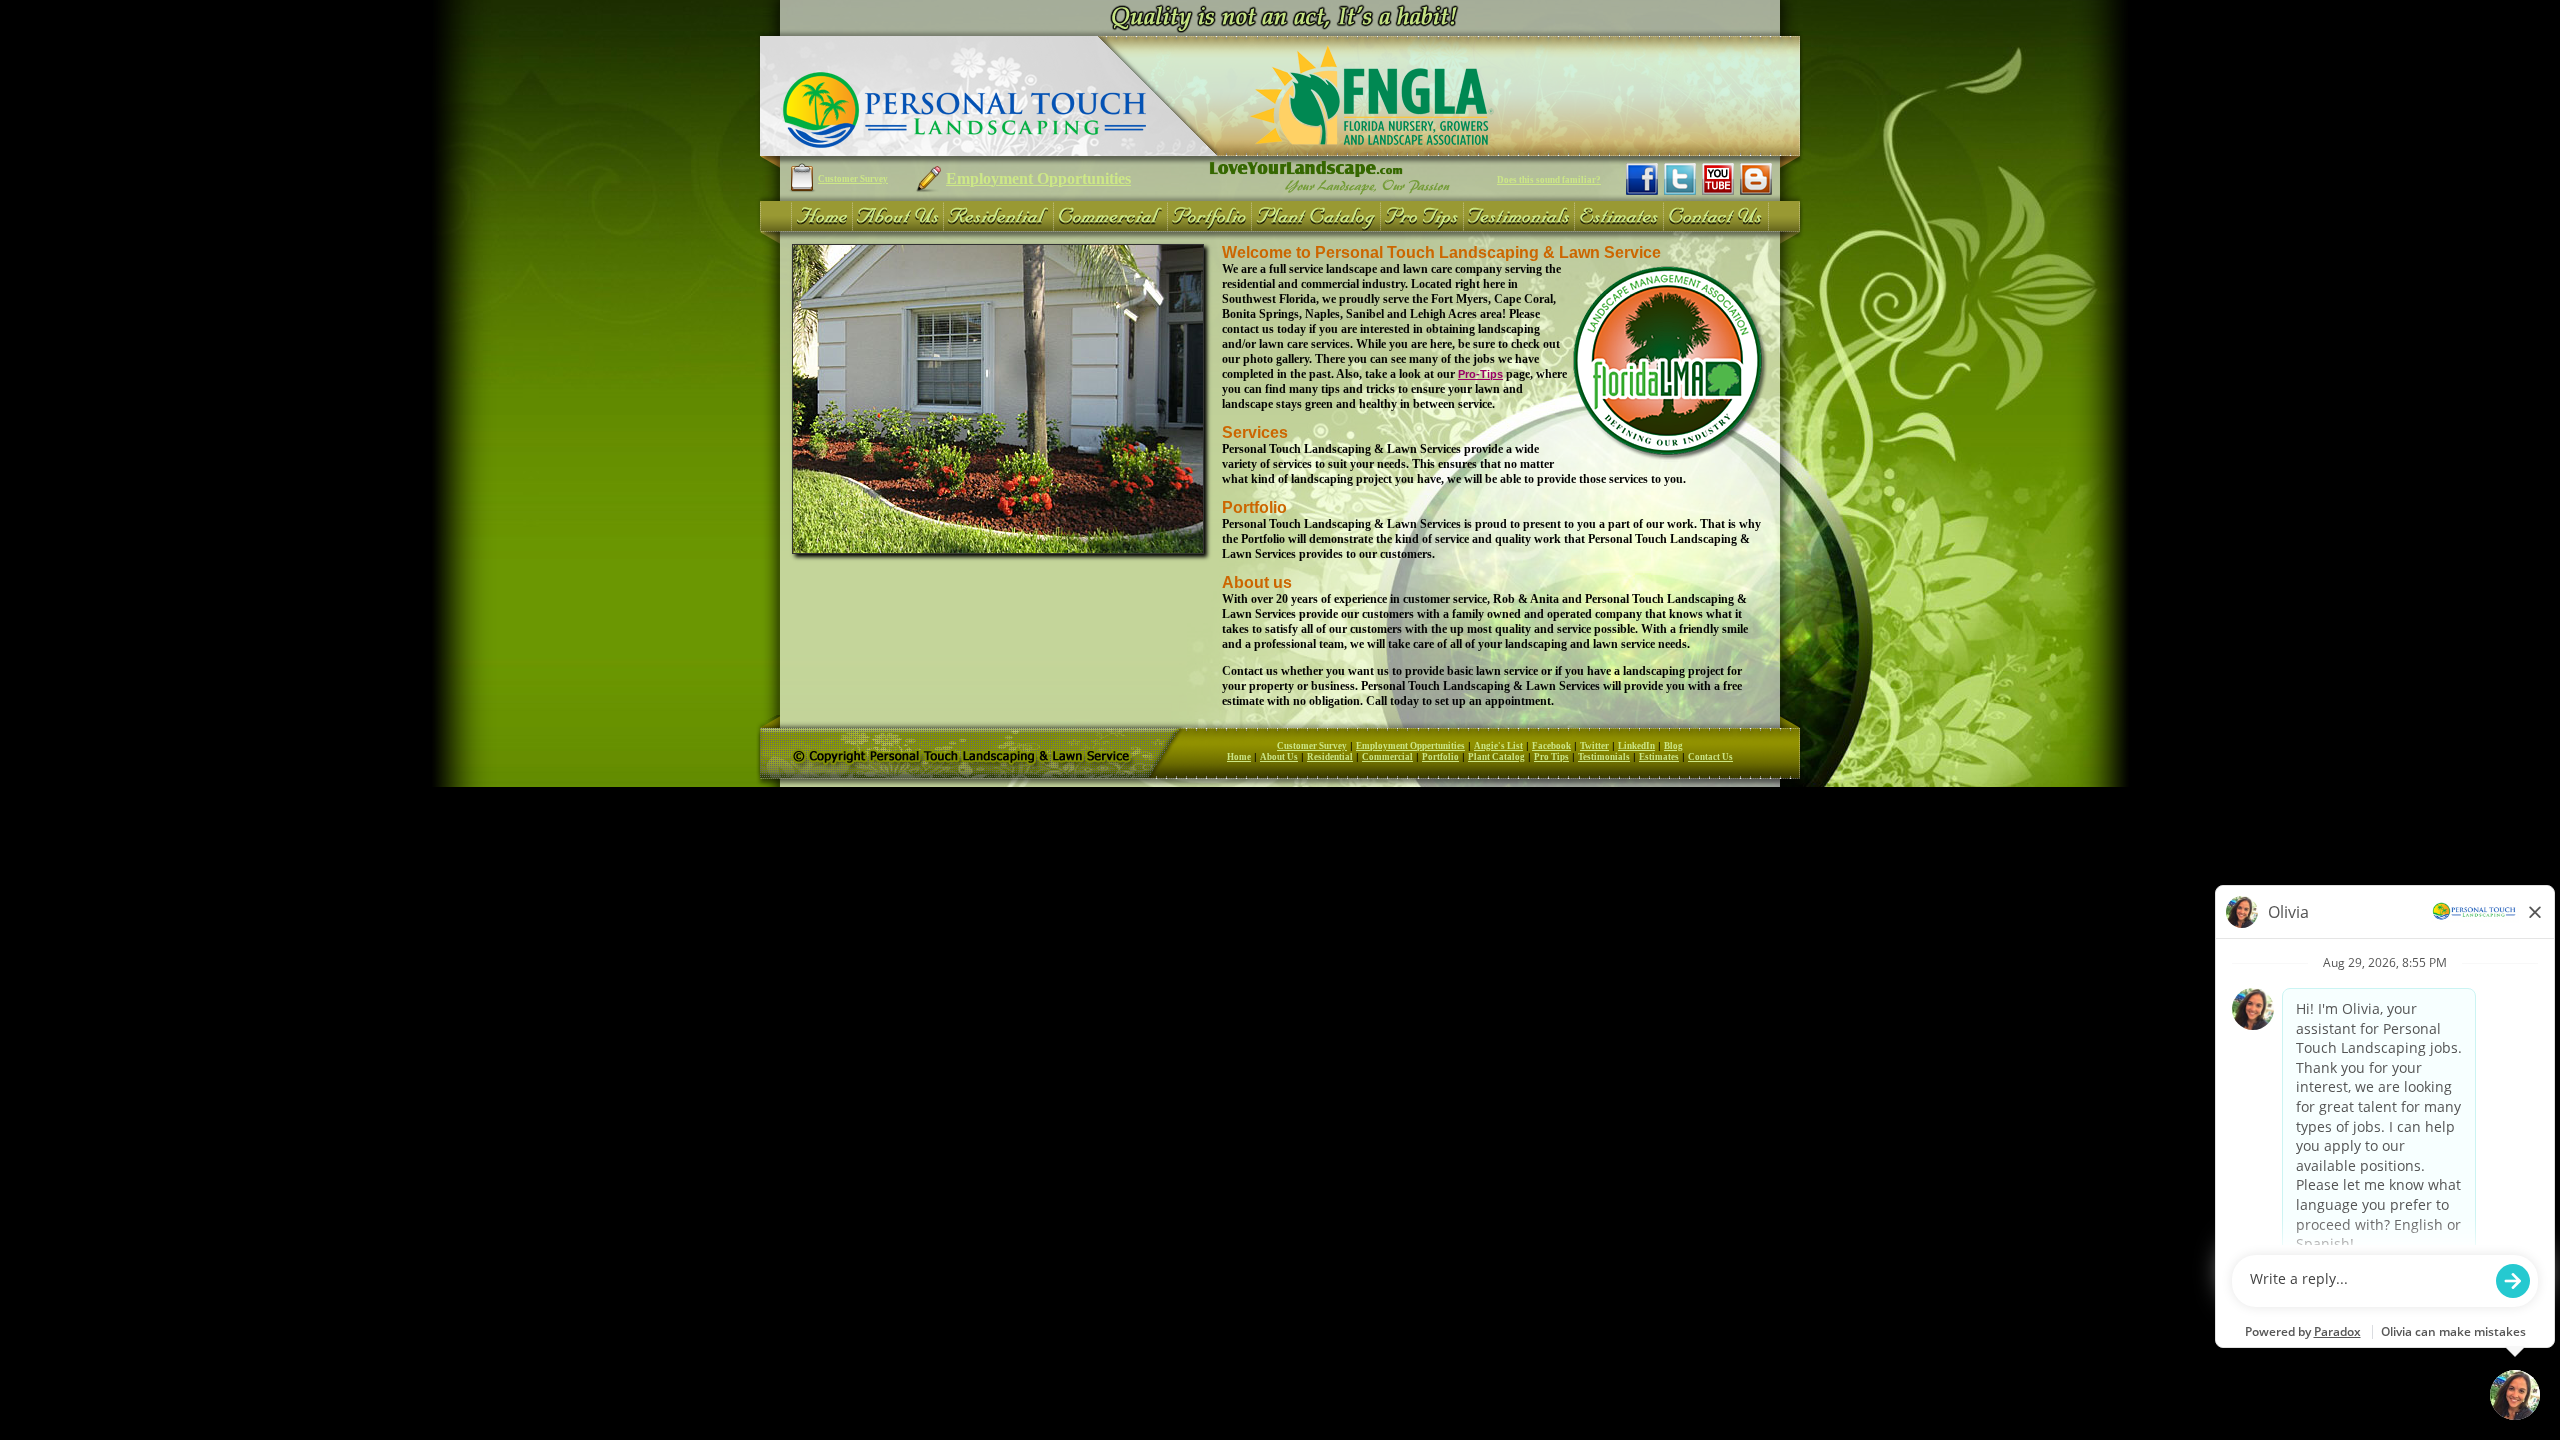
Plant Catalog (1496, 757)
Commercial (1387, 757)
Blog (1673, 746)
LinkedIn (1636, 746)
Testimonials (1604, 757)
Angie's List (1498, 746)
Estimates (1659, 757)
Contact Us (1710, 757)
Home (1239, 757)
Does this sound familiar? (1549, 180)
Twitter (1594, 746)
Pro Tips (1551, 757)
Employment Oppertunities (1410, 746)
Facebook (1551, 746)
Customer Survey (853, 179)
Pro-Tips (1480, 374)
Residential (1330, 757)
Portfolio (1440, 757)
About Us (1279, 757)
